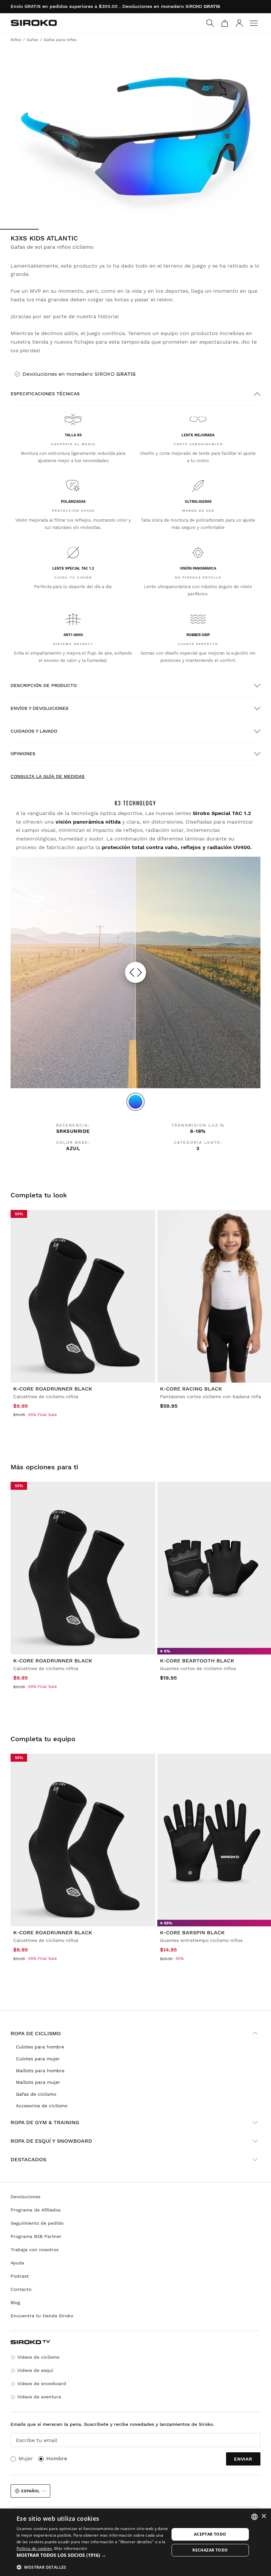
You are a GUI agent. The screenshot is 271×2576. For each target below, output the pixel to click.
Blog (15, 2302)
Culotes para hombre (40, 2047)
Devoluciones (25, 2197)
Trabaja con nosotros (35, 2250)
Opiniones (23, 753)
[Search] (210, 23)
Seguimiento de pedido (37, 2223)
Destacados (28, 2159)
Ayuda (17, 2263)
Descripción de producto (44, 685)
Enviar (243, 2459)
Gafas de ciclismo (36, 2094)
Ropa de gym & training (45, 2122)
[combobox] (254, 2517)
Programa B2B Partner (36, 2236)
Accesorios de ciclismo (42, 2106)
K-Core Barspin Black (192, 1932)
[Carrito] (225, 23)
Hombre (57, 2458)
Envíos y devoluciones (39, 708)
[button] (93, 2555)
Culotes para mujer (38, 2059)
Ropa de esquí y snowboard (51, 2141)
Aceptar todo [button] (210, 2534)
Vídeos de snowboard (42, 2383)
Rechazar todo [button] (210, 2550)
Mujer (26, 2458)
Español (30, 2491)
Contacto (21, 2289)
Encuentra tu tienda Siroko (42, 2316)
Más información (71, 2548)
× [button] (264, 2516)
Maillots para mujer (38, 2082)
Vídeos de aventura (39, 2397)
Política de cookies (34, 2548)
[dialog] (135, 2542)
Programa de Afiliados (36, 2210)
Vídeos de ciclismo (38, 2357)
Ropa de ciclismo (36, 2033)
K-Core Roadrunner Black (53, 1932)
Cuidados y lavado (34, 731)
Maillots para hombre (40, 2071)
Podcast (20, 2276)
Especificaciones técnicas (45, 394)
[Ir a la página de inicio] (34, 23)
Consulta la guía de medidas (48, 776)
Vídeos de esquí (35, 2370)
